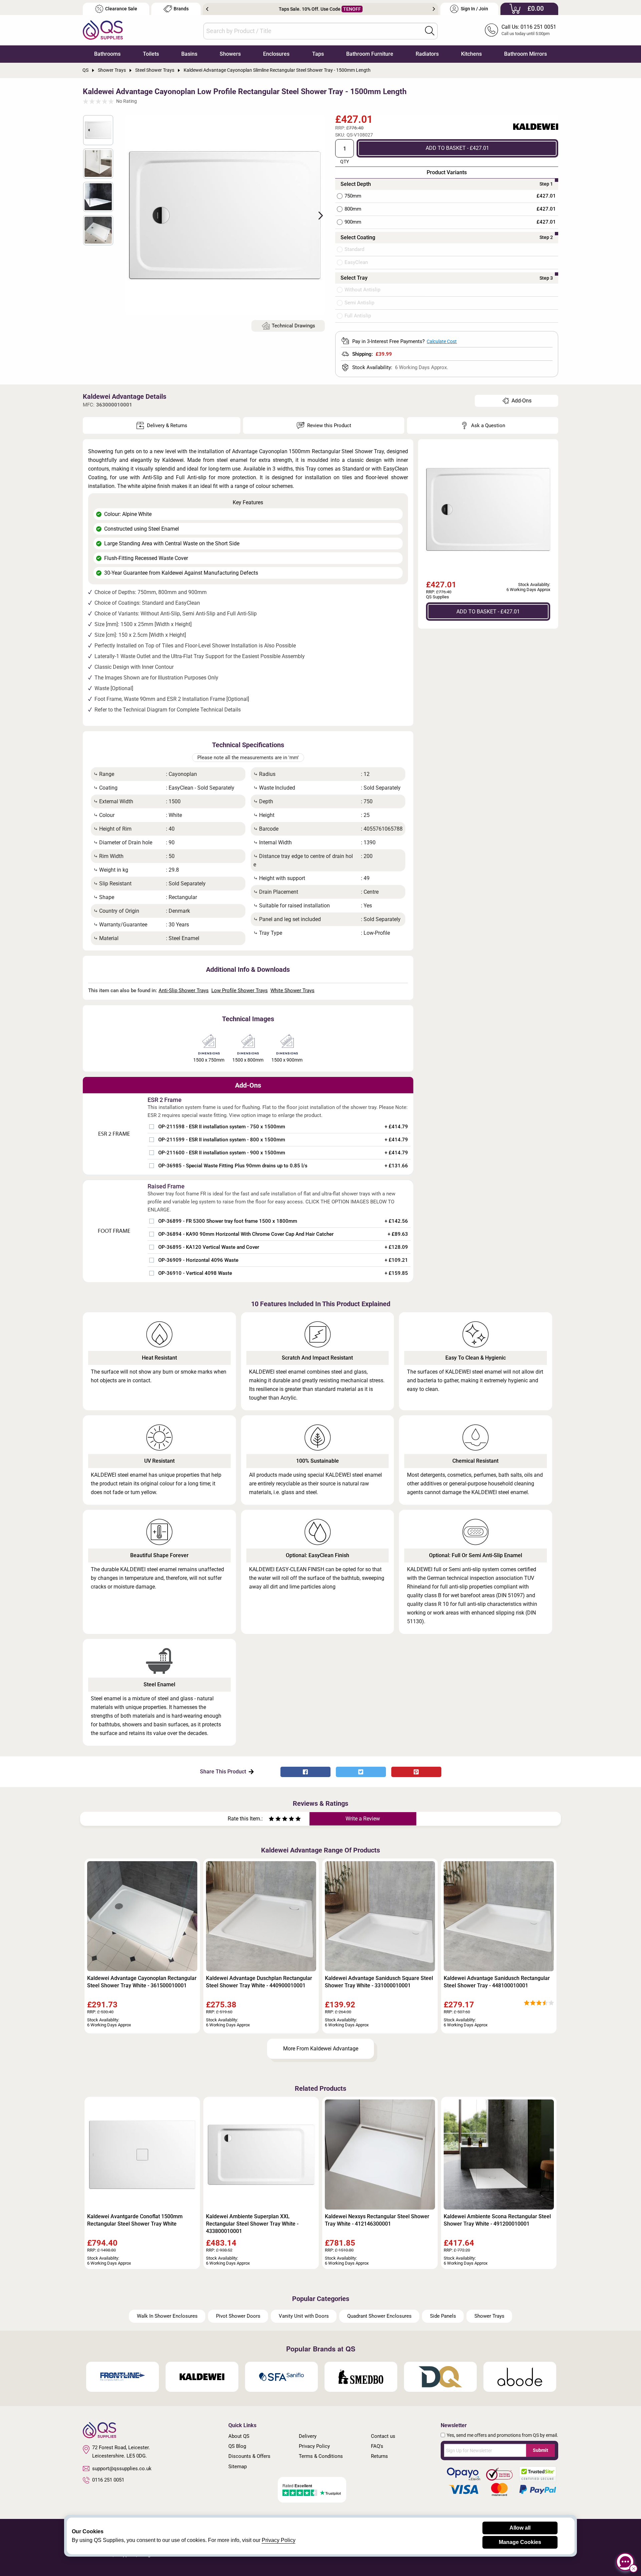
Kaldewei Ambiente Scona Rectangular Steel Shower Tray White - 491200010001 (497, 2220)
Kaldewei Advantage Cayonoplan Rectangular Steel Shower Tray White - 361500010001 (142, 1982)
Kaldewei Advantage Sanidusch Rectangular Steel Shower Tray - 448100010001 (497, 1982)
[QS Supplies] (103, 30)
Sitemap (238, 2467)
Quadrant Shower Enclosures (379, 2316)
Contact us (383, 2436)
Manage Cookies (520, 2542)
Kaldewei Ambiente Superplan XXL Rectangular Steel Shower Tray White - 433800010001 (252, 2224)
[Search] (430, 31)
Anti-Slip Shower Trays (184, 990)
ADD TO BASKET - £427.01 (457, 148)
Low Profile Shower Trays (240, 990)
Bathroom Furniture (370, 54)
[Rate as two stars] (275, 1820)
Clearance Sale (121, 9)
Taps (318, 54)
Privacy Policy (314, 2446)
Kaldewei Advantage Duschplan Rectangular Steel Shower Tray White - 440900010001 (259, 1982)
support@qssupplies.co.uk (122, 2469)
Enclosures (276, 54)
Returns (379, 2456)
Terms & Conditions (321, 2456)
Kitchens (471, 54)
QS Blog (237, 2446)
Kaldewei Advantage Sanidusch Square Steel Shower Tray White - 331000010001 (379, 1982)
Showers (230, 54)
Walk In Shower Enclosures (167, 2316)
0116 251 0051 (108, 2480)
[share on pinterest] (416, 1772)
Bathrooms (107, 54)
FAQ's (377, 2446)
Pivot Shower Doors (238, 2316)
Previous (207, 9)
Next (434, 9)
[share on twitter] (361, 1772)
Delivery (308, 2436)
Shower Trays (489, 2316)
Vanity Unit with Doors (304, 2316)
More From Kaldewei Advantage (321, 2049)
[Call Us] (491, 30)
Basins (189, 54)
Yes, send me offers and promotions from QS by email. (502, 2435)
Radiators (427, 54)
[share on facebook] (305, 1772)
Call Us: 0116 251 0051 (529, 27)
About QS (239, 2436)
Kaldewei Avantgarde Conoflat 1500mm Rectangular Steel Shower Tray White (135, 2220)
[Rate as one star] (271, 1820)
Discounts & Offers (249, 2456)
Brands (181, 9)
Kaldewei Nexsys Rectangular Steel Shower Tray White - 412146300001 (377, 2220)
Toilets (151, 54)
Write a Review (363, 1819)
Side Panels (443, 2316)
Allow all (520, 2528)
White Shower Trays (292, 990)
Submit (541, 2450)
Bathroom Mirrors (525, 54)
